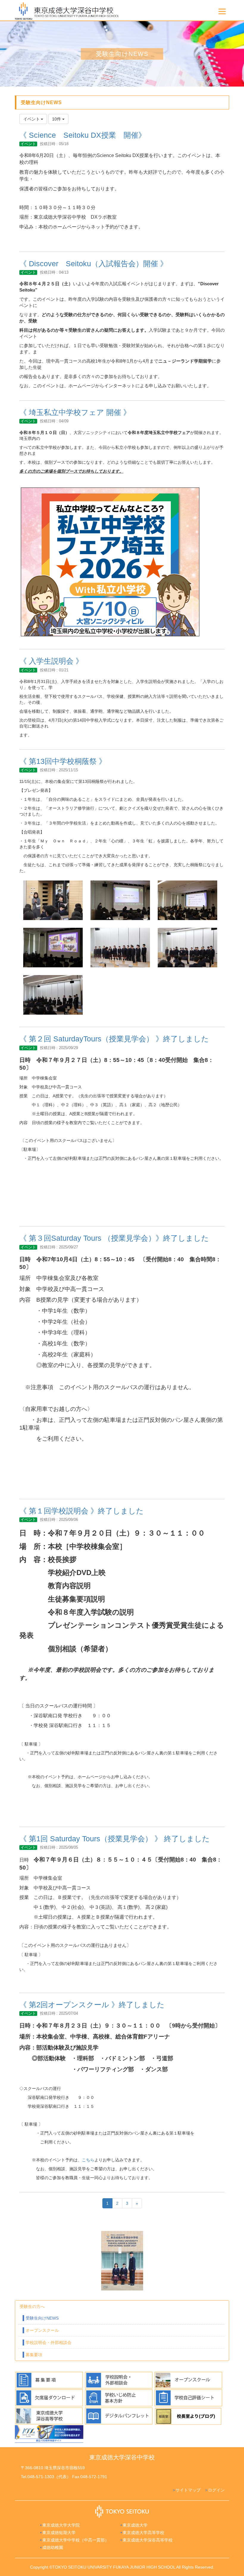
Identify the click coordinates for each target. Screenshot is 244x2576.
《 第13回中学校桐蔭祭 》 (63, 761)
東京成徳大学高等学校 (143, 2533)
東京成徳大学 (135, 2525)
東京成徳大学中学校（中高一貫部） (76, 2540)
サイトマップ (188, 2490)
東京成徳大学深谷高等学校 (148, 2540)
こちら (88, 2160)
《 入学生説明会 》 (51, 661)
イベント (28, 144)
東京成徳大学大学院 (61, 2525)
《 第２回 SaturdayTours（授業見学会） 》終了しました (114, 1039)
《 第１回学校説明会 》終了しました (82, 1511)
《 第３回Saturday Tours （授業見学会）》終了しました (114, 1238)
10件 (57, 119)
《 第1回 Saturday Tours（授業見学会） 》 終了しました (115, 1839)
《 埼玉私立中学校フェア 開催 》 (75, 412)
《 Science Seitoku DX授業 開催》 (83, 135)
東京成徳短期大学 (59, 2533)
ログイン (216, 2490)
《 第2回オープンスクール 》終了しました (92, 2005)
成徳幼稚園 (53, 2547)
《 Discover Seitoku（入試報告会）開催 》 (93, 264)
